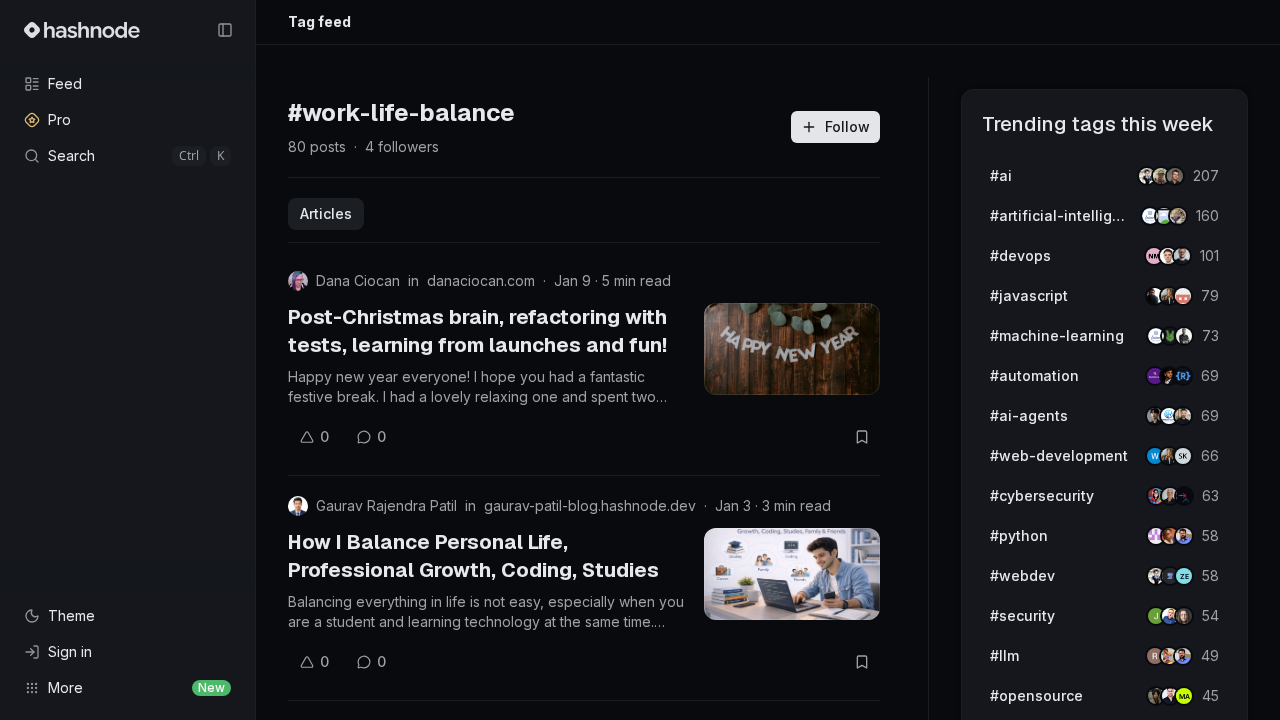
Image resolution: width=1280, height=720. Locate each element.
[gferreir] (1182, 256)
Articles (326, 213)
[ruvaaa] (1178, 216)
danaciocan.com (481, 280)
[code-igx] (1184, 536)
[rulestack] (1183, 376)
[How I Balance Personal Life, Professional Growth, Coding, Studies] (792, 574)
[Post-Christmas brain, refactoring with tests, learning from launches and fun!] (792, 349)
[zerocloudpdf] (1184, 576)
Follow (847, 126)
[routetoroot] (1184, 496)
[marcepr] (1184, 696)
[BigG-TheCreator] (1184, 616)
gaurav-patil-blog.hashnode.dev (590, 505)
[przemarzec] (1183, 416)
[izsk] (1183, 456)
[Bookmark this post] (862, 437)
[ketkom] (1183, 296)
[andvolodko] (1175, 176)
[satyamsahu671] (1184, 336)
